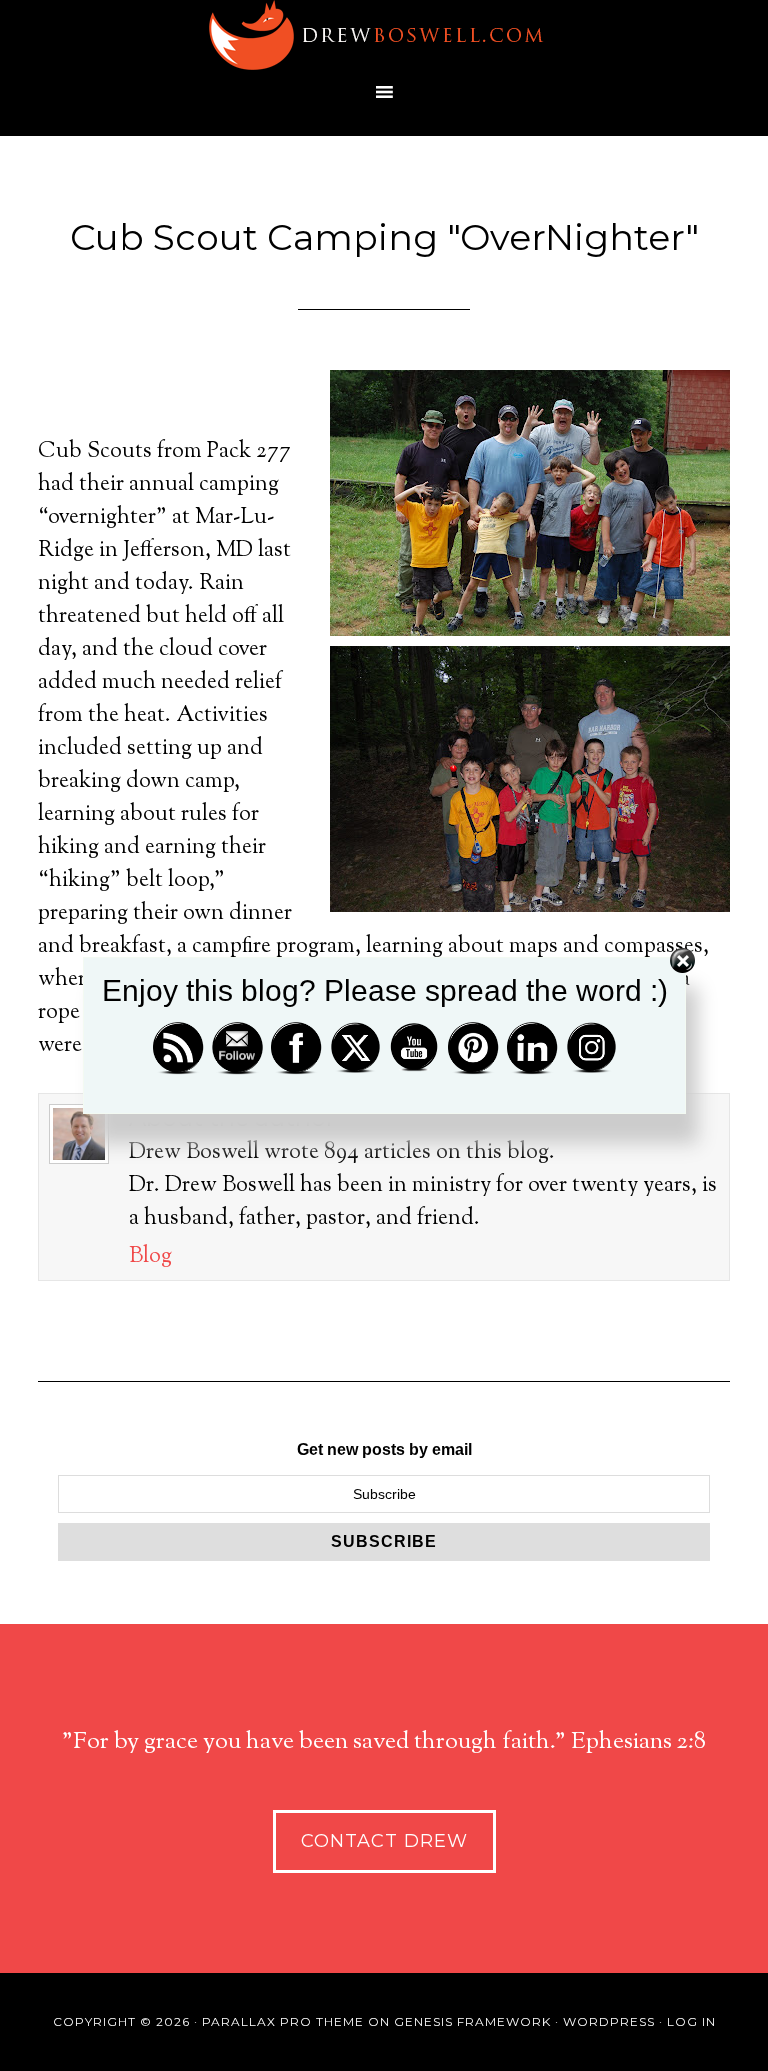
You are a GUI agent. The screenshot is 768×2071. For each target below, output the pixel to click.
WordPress (609, 2021)
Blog (150, 1257)
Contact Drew (384, 1841)
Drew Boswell (384, 35)
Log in (691, 2021)
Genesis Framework (472, 2021)
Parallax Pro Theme (283, 2021)
